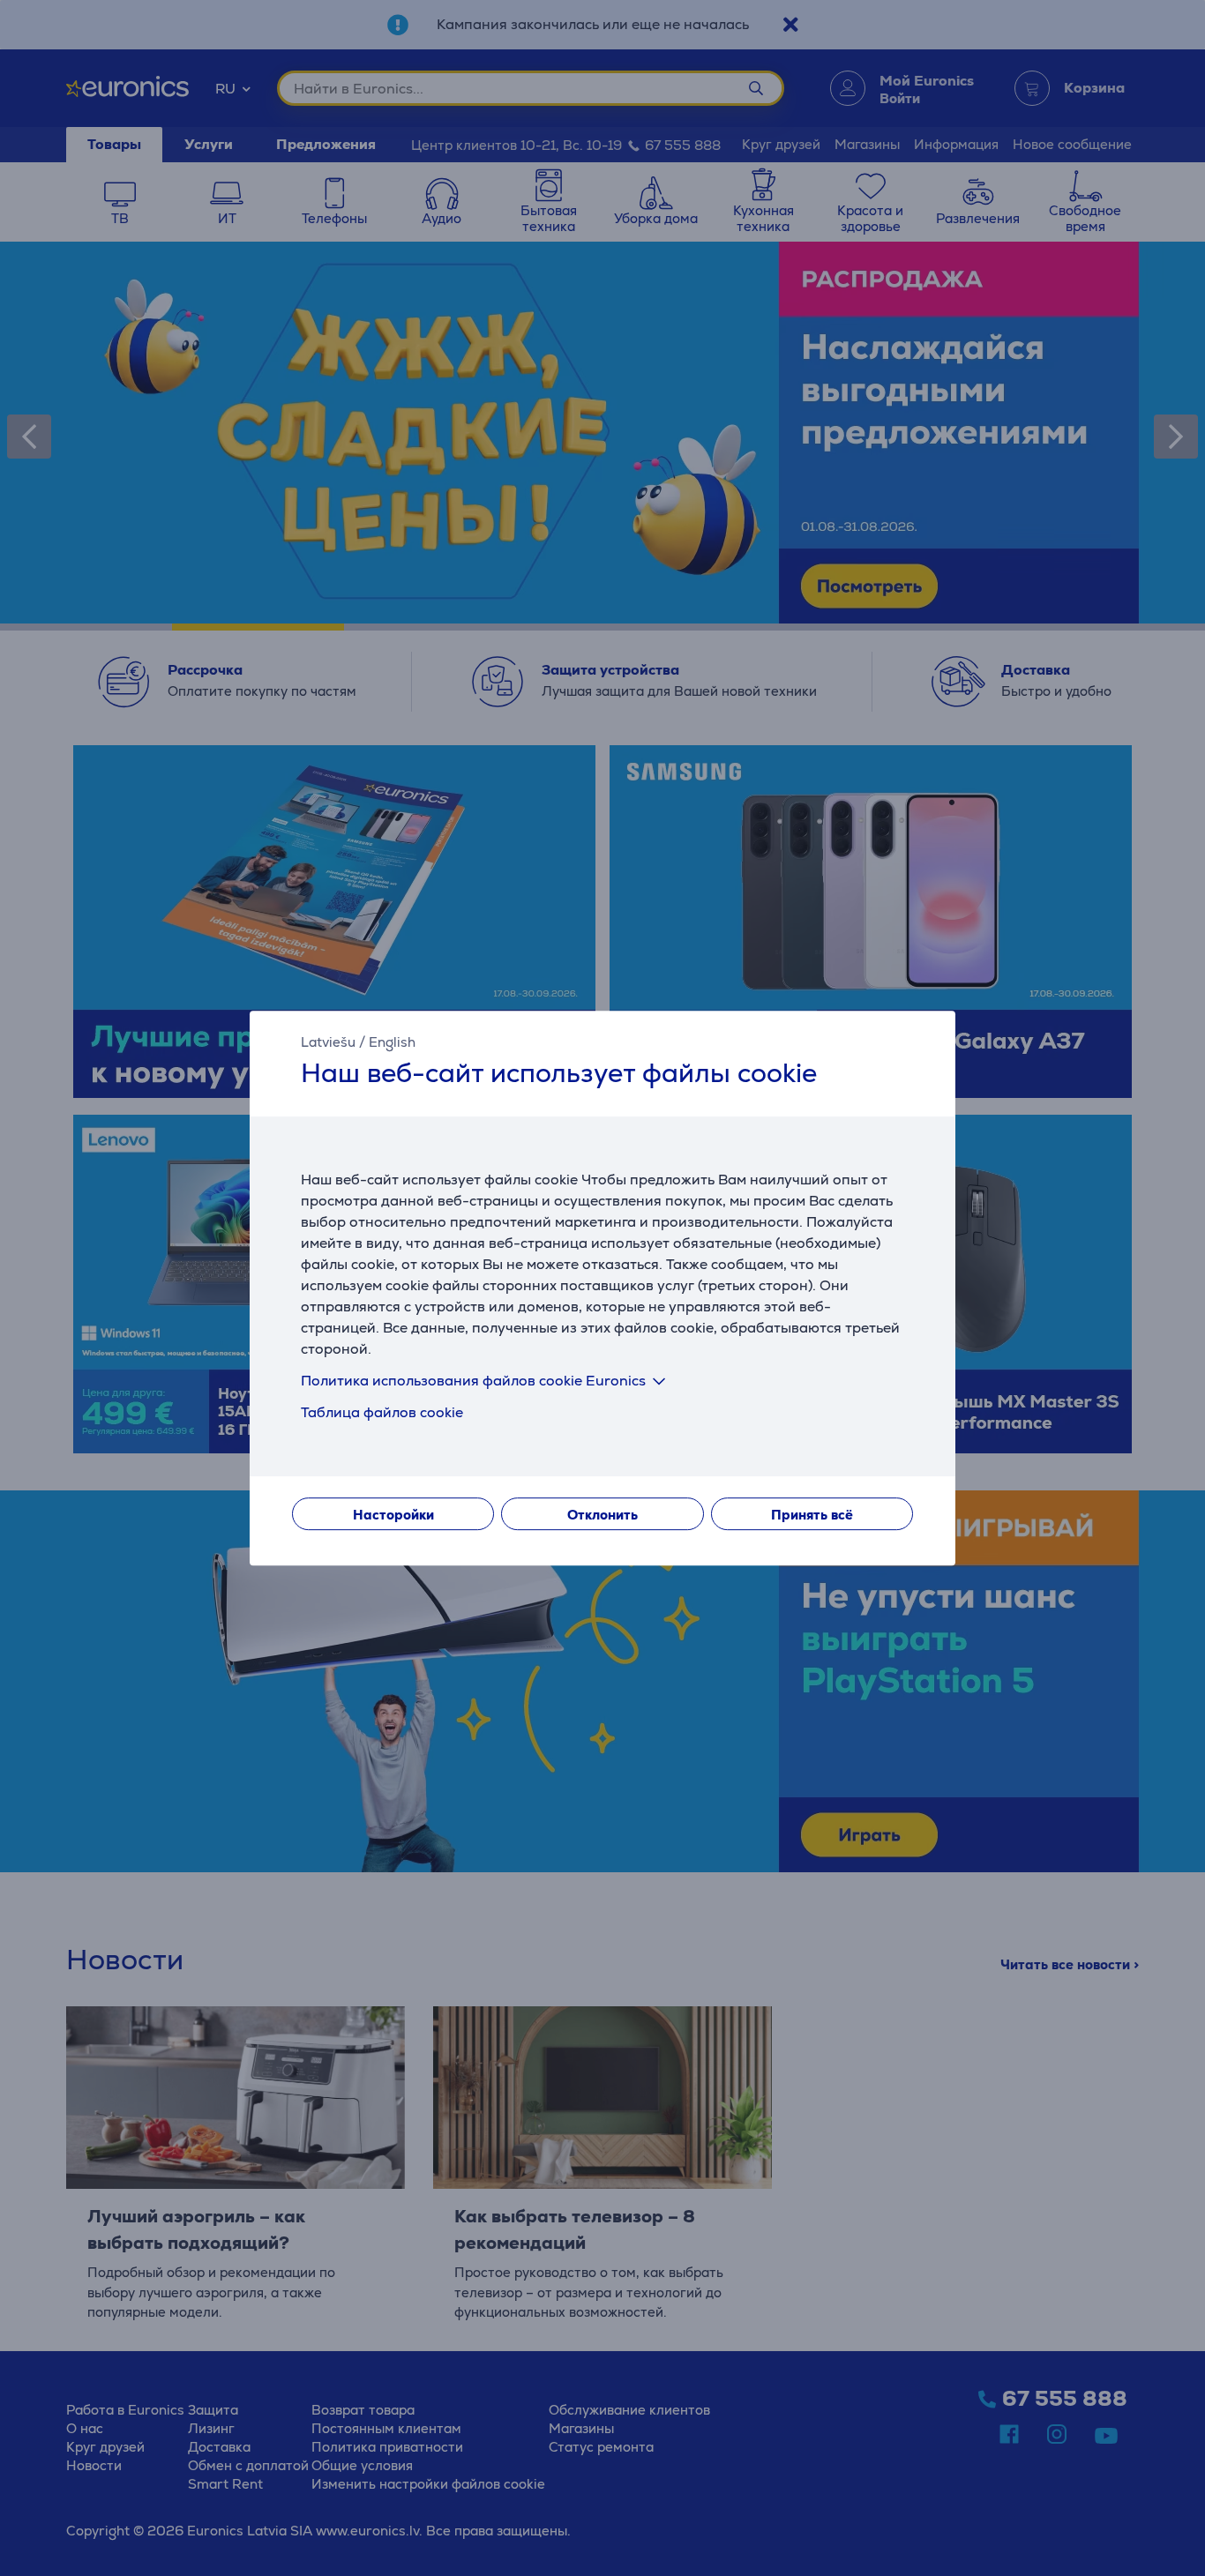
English (392, 1042)
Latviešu (328, 1042)
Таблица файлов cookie (382, 1412)
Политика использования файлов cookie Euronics (473, 1381)
